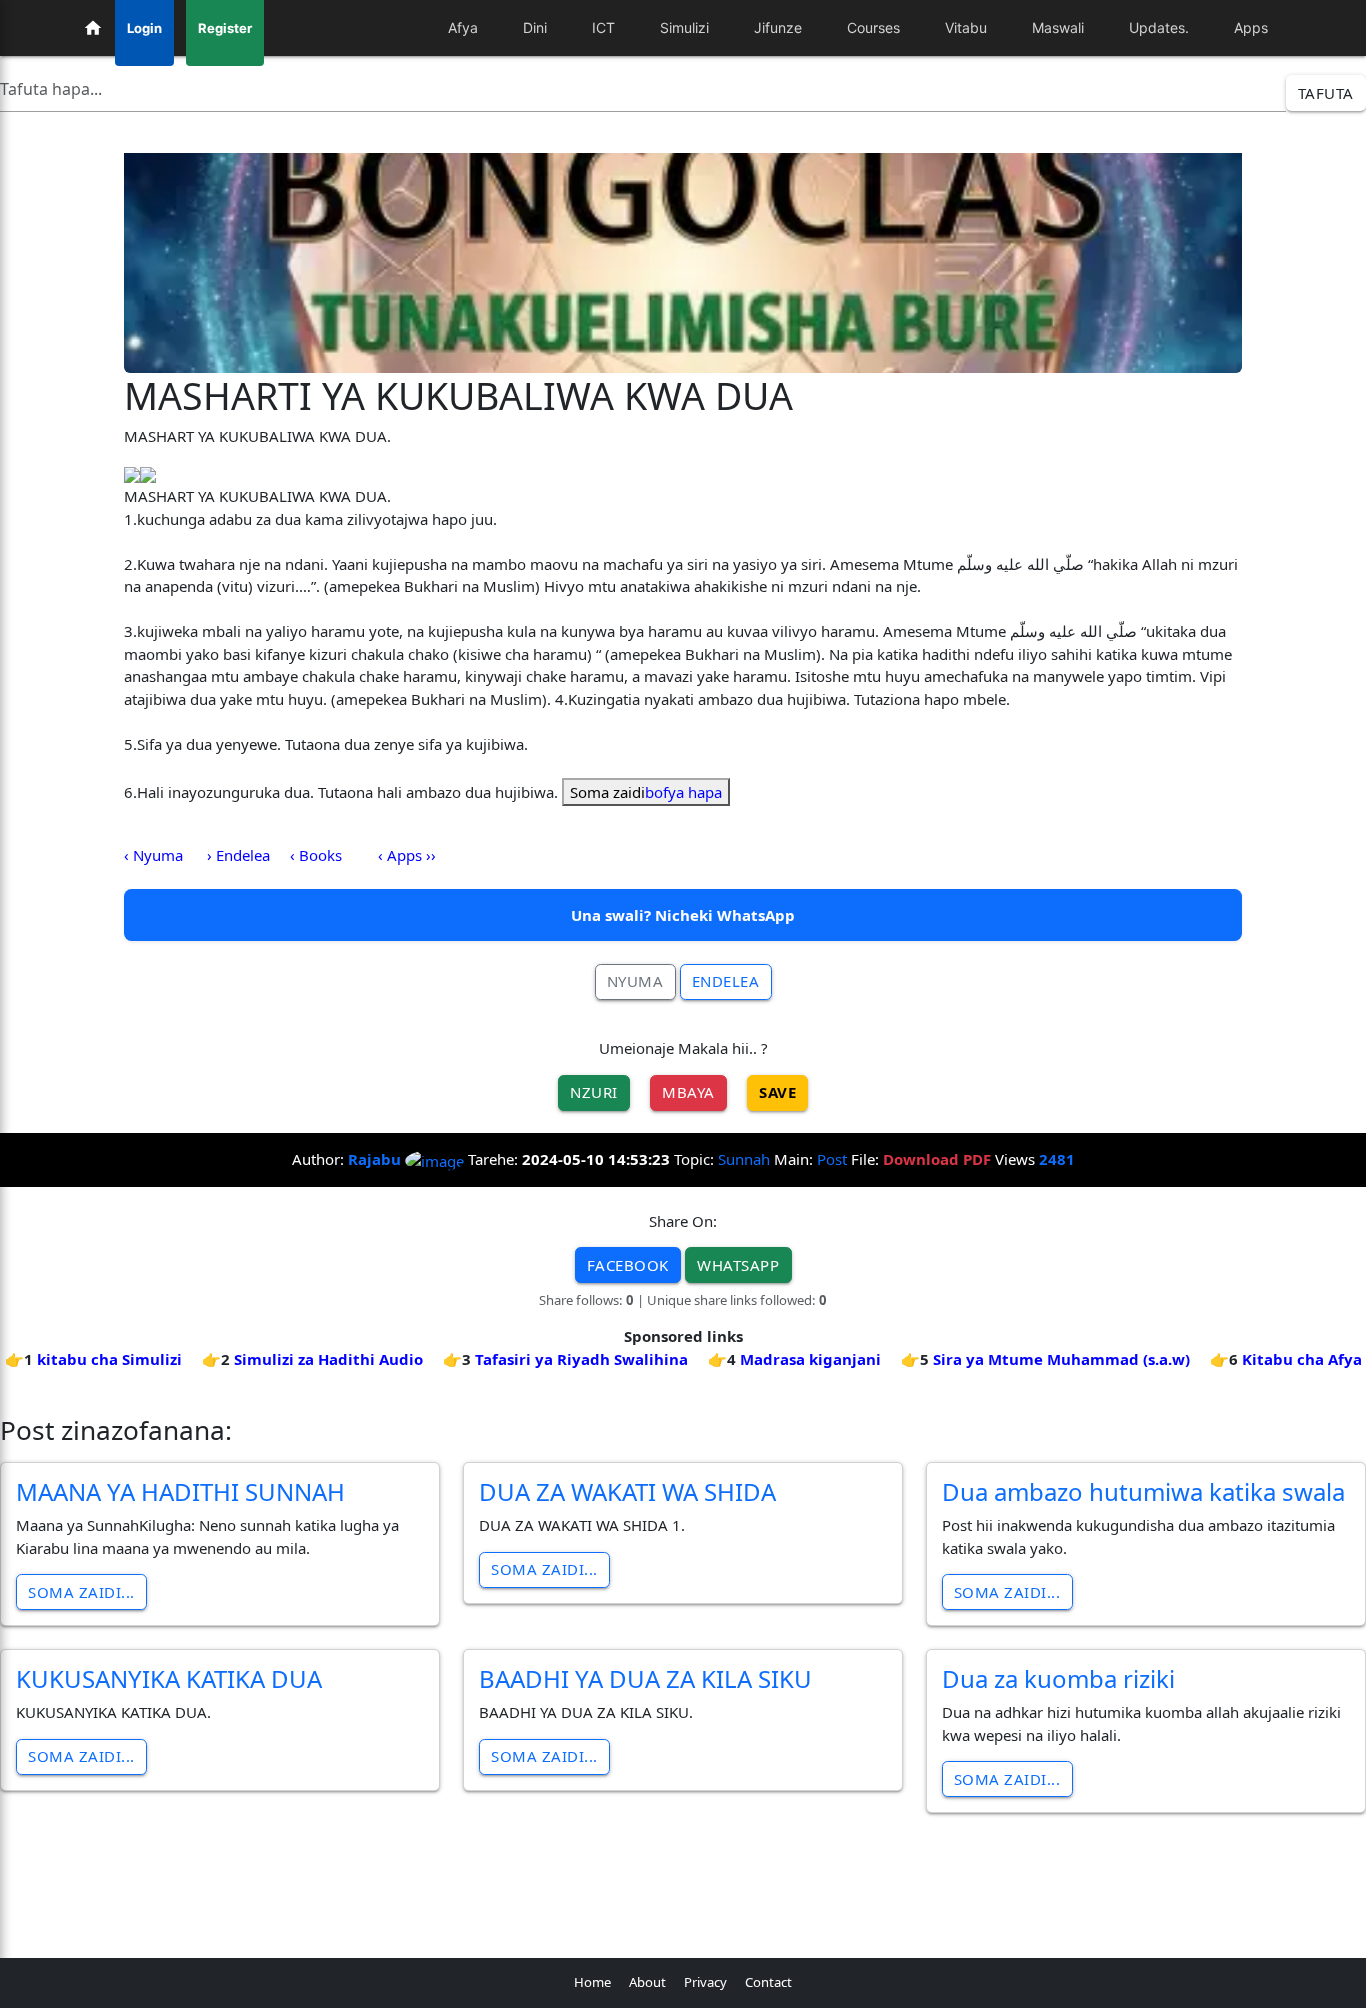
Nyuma (635, 981)
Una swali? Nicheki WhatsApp (683, 915)
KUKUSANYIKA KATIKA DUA (169, 1678)
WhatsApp (738, 1265)
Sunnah (744, 1159)
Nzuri (594, 1092)
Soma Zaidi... (81, 1592)
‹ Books (316, 855)
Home (592, 1982)
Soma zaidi (646, 792)
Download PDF (937, 1159)
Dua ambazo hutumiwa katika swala (1143, 1491)
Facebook (628, 1265)
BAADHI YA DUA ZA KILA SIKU (645, 1678)
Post (832, 1159)
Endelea (726, 981)
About (647, 1982)
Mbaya (688, 1092)
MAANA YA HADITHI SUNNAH (180, 1491)
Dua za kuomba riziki (1058, 1678)
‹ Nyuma (153, 855)
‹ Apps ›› (407, 855)
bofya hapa (683, 792)
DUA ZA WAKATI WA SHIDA (627, 1491)
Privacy (705, 1982)
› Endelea (238, 855)
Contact (768, 1982)
